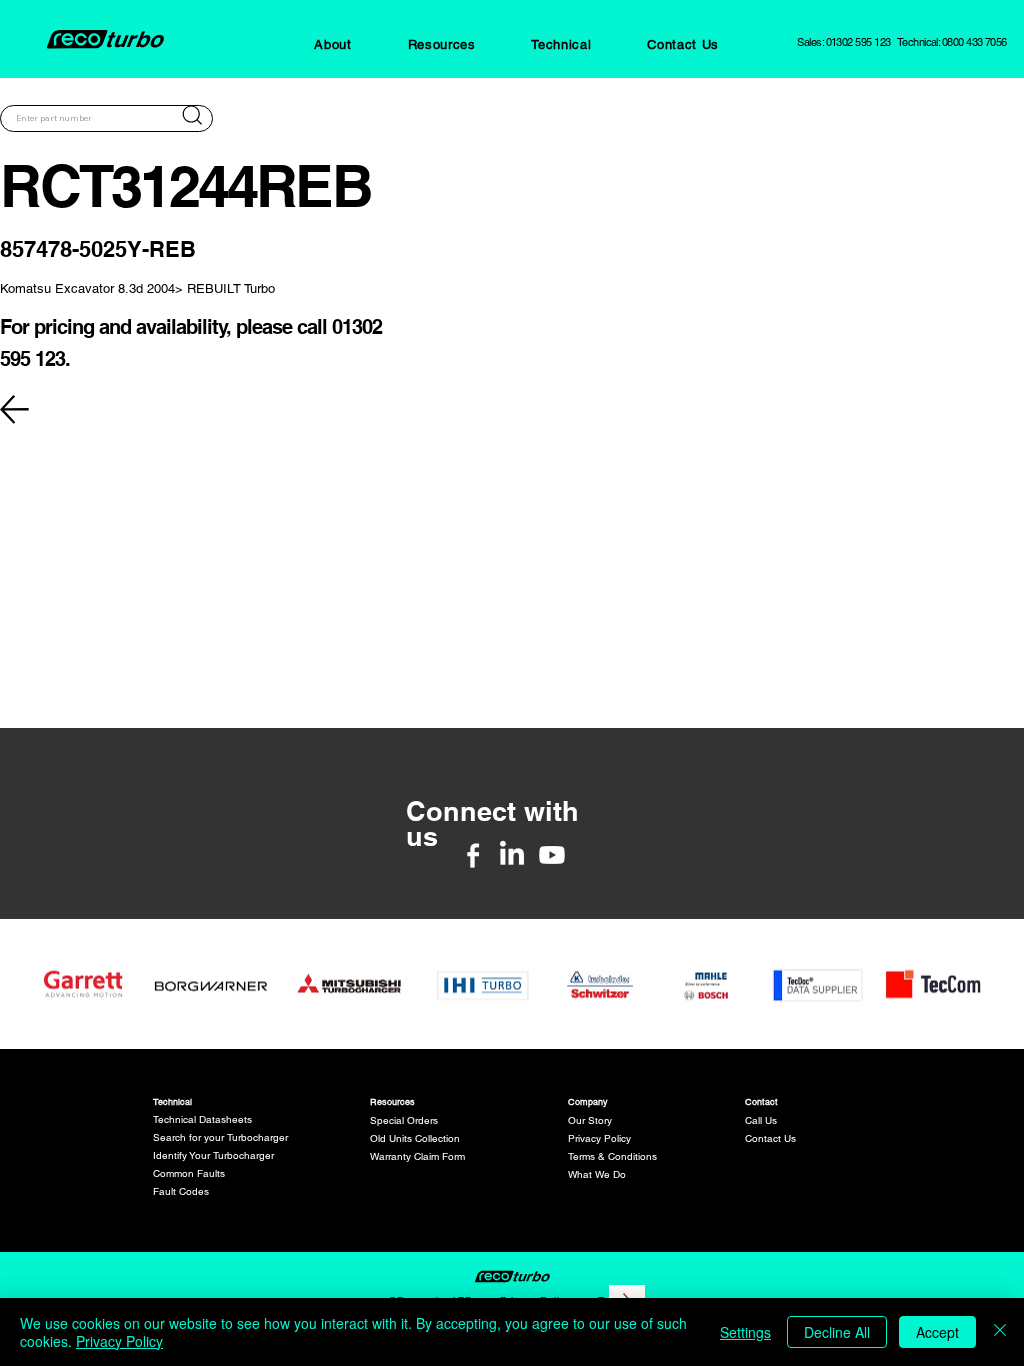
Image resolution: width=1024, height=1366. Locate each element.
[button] (332, 44)
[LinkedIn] (512, 855)
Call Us (761, 1120)
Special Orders (404, 1120)
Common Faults (189, 1173)
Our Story (590, 1120)
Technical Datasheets (202, 1119)
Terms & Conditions (612, 1156)
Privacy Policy (599, 1138)
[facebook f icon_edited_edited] (473, 855)
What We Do (597, 1174)
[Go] (192, 115)
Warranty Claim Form (417, 1156)
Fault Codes (181, 1191)
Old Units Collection (415, 1138)
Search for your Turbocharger (220, 1137)
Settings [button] (745, 1332)
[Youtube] (552, 855)
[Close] (1000, 1332)
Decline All (837, 1332)
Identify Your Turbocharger (213, 1155)
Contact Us (770, 1138)
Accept (937, 1332)
